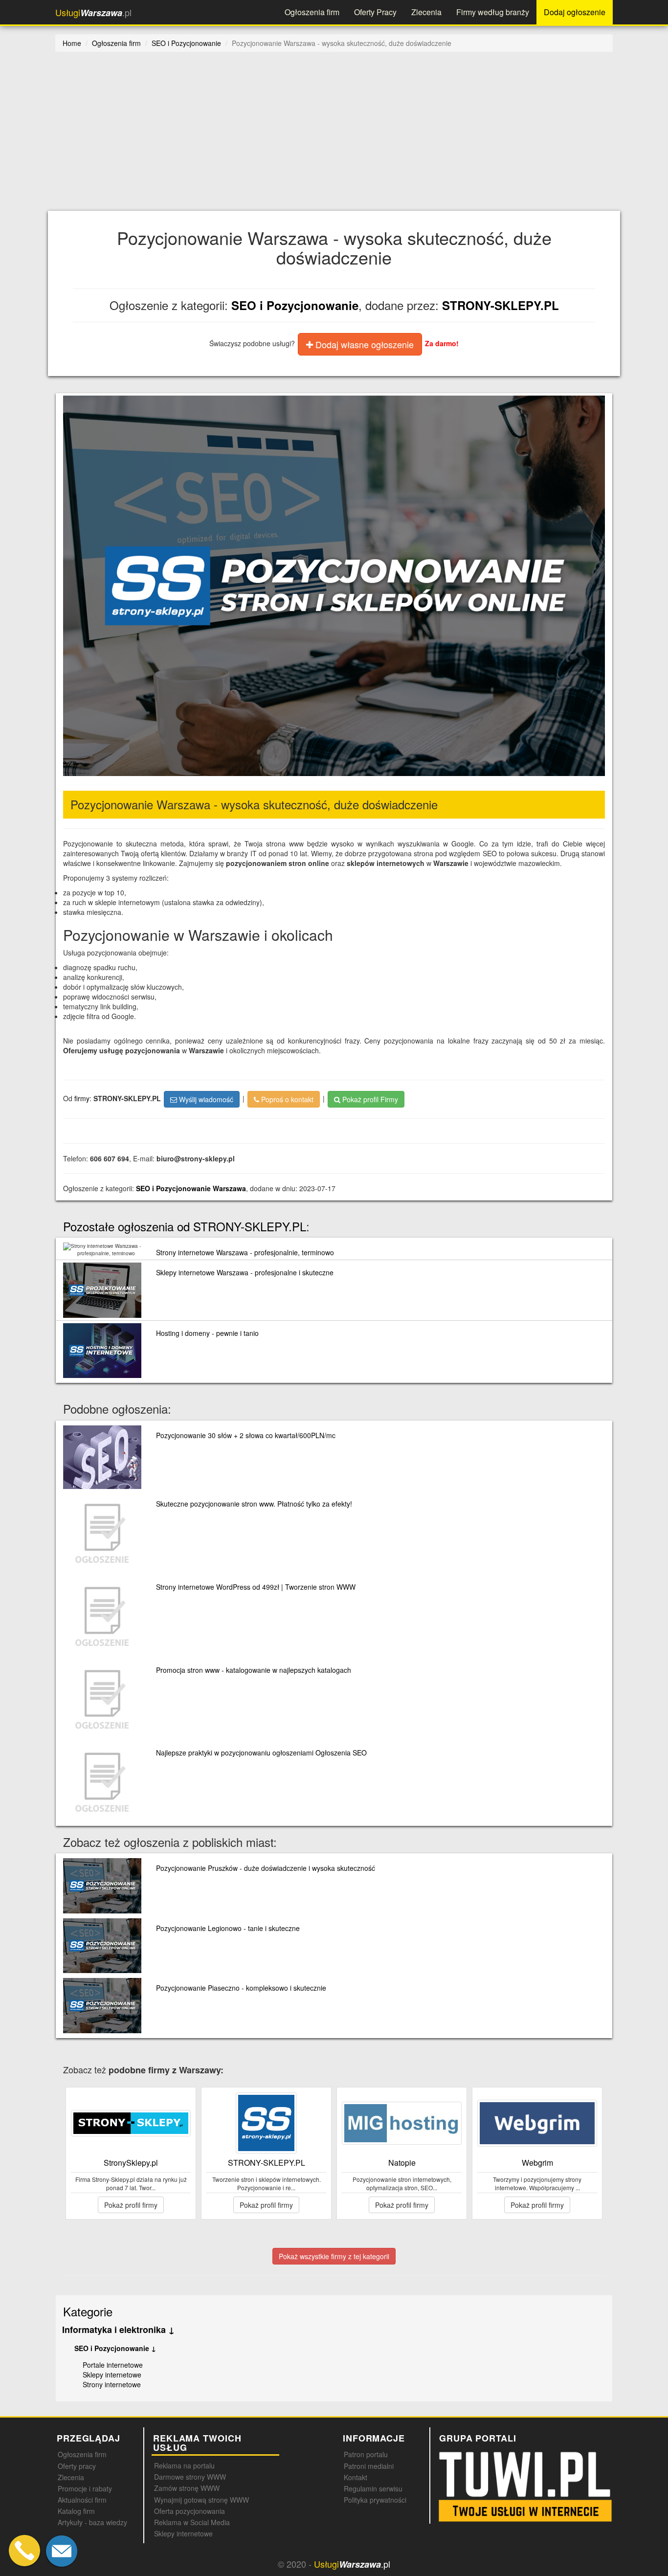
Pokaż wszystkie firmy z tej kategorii (334, 2256)
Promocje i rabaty (85, 2488)
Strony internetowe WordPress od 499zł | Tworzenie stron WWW (256, 1587)
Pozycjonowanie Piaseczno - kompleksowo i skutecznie (241, 1988)
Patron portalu (366, 2454)
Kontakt (356, 2477)
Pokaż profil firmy (131, 2205)
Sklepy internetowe (112, 2375)
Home (72, 43)
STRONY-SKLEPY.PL (501, 305)
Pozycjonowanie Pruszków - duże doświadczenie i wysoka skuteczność (266, 1868)
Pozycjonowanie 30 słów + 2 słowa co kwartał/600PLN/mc (246, 1435)
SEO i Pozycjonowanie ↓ (115, 2348)
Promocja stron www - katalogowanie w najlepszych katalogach (254, 1670)
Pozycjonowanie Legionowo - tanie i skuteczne (228, 1928)
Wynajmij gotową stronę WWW (201, 2500)
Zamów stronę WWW (187, 2488)
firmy (82, 1098)
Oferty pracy (77, 2466)
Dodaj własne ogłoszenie (363, 344)
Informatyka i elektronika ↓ (118, 2330)
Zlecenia (426, 12)
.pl (93, 12)
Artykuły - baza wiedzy (92, 2522)
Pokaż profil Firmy (369, 1099)
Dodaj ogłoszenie (575, 12)
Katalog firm (76, 2511)
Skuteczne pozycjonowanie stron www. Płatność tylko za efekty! (254, 1504)
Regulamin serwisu (373, 2488)
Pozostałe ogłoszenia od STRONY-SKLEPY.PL (185, 1226)
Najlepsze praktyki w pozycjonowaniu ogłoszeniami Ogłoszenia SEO (261, 1753)
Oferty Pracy (375, 12)
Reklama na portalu (184, 2465)
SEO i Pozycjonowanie (295, 305)
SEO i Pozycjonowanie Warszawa (191, 1188)
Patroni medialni (369, 2466)
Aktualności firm (82, 2500)
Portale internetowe (113, 2365)
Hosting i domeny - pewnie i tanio (207, 1333)
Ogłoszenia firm (312, 12)
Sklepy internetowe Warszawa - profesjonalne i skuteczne (245, 1272)
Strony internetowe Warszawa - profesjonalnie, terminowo (245, 1252)
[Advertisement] (349, 137)
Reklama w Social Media (192, 2522)
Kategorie (88, 2311)
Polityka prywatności (375, 2500)
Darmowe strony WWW (190, 2477)
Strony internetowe (112, 2384)
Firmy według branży (493, 12)
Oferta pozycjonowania (189, 2511)
